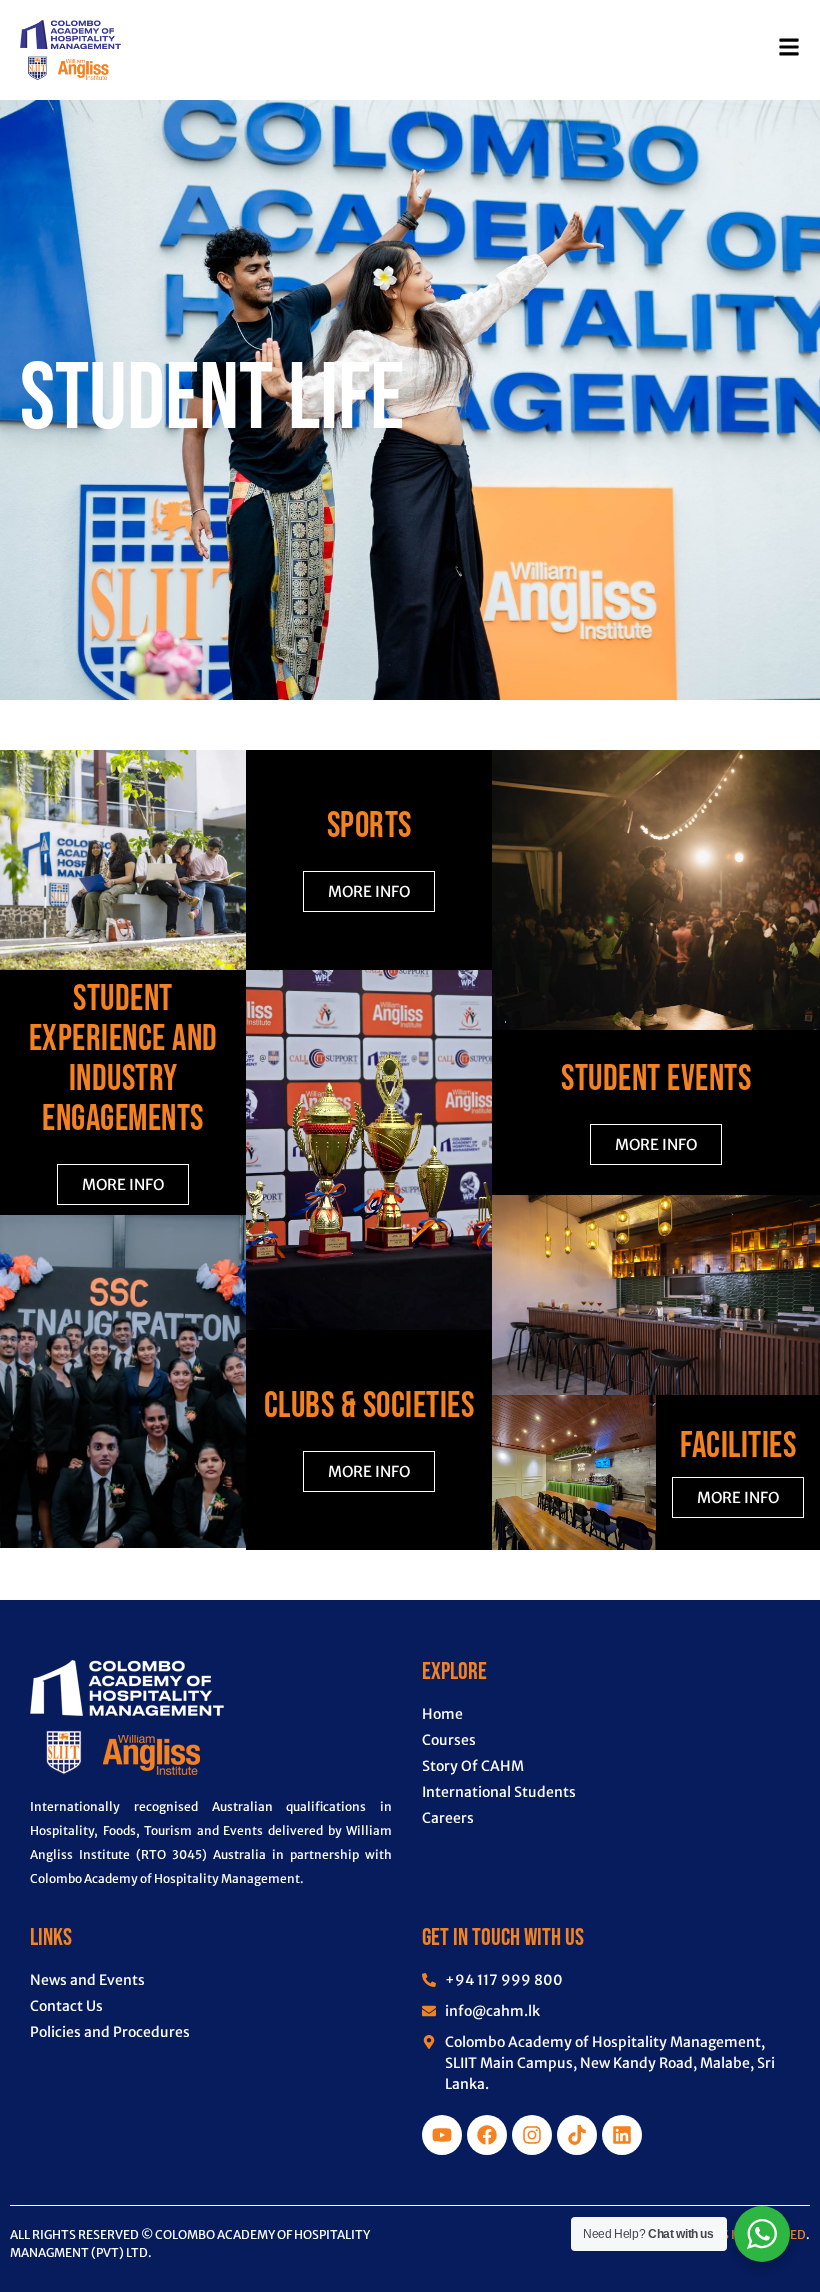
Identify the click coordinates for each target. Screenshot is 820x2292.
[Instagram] (532, 2135)
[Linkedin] (622, 2135)
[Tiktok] (577, 2135)
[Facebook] (487, 2135)
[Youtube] (442, 2135)
